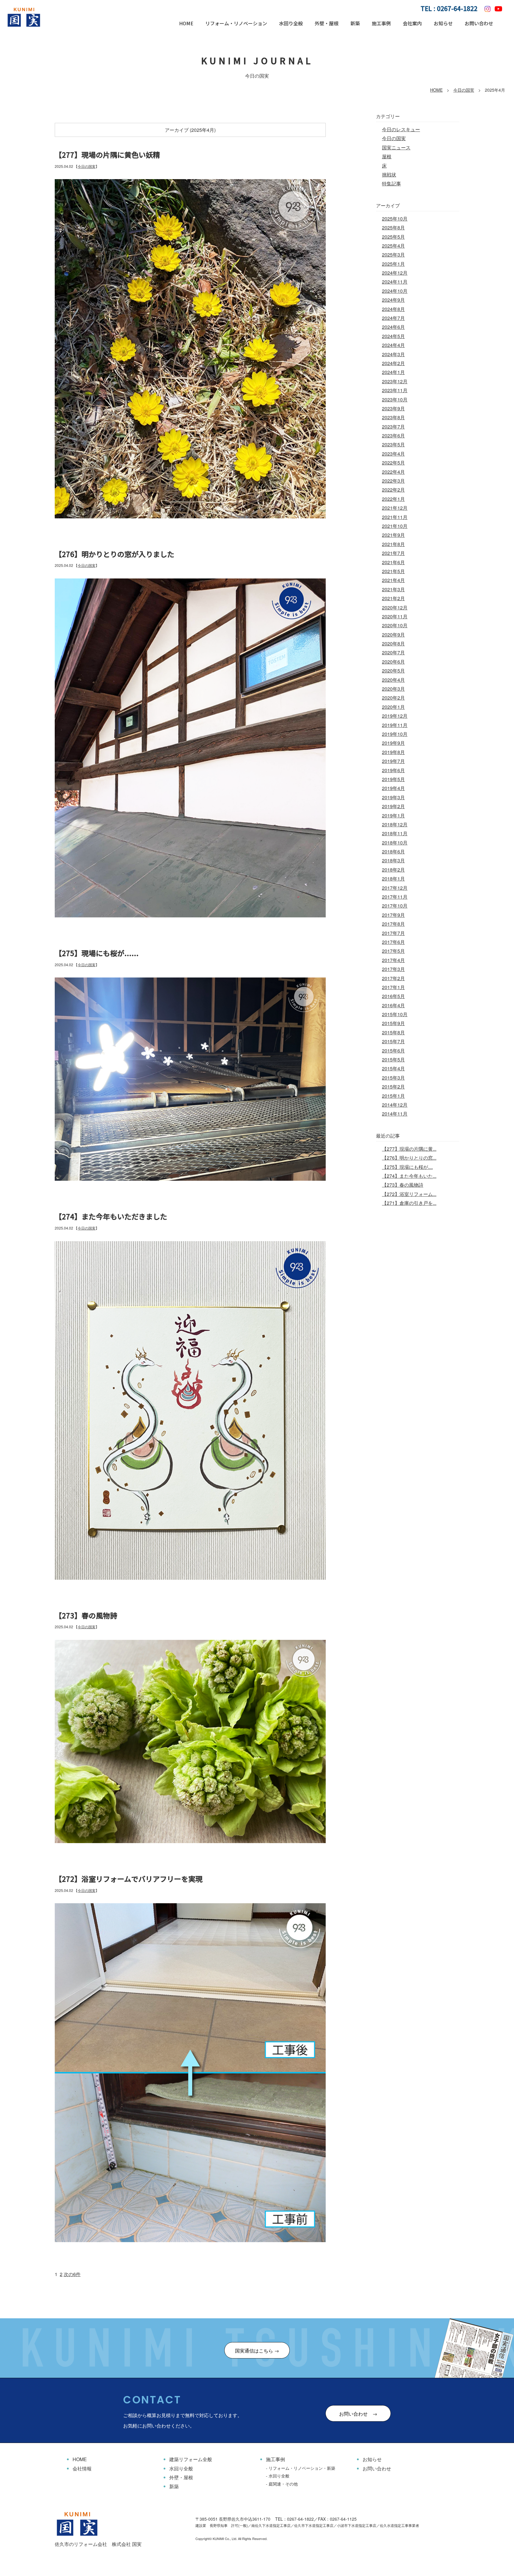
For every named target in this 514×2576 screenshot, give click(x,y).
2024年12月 (395, 273)
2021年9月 (393, 535)
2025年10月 (395, 219)
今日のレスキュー (401, 129)
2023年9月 (393, 408)
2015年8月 (393, 1032)
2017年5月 (393, 951)
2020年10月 (395, 625)
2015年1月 (393, 1096)
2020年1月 (393, 707)
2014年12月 (395, 1105)
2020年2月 (393, 698)
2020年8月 (393, 643)
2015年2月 (393, 1087)
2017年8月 (393, 924)
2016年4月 (393, 1005)
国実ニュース (396, 147)
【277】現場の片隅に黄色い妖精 (107, 155)
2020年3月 (393, 689)
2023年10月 (395, 399)
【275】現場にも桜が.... (407, 1167)
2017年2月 (393, 978)
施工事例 (381, 23)
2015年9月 (393, 1023)
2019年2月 (393, 806)
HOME (186, 23)
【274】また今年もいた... (409, 1176)
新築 (355, 23)
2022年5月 (393, 463)
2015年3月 (393, 1078)
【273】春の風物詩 (86, 1615)
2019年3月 (393, 797)
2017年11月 (395, 897)
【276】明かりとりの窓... (409, 1158)
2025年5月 (393, 237)
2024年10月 (395, 291)
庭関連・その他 (283, 2484)
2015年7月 (393, 1041)
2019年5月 (393, 779)
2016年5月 (393, 996)
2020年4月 (393, 680)
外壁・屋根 (327, 23)
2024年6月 (393, 327)
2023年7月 (393, 427)
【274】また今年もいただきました (111, 1216)
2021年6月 (393, 562)
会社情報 (82, 2468)
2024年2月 (393, 363)
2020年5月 (393, 671)
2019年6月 (393, 770)
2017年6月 (393, 942)
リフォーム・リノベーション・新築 (302, 2468)
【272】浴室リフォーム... (409, 1194)
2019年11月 (395, 725)
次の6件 (72, 2274)
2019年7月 (393, 761)
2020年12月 (395, 607)
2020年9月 (393, 635)
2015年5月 (393, 1059)
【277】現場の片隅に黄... (409, 1149)
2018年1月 (393, 879)
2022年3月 (393, 481)
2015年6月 (393, 1051)
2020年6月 (393, 662)
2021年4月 (393, 580)
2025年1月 (393, 264)
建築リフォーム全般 (191, 2459)
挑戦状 (389, 175)
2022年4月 (393, 472)
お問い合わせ (479, 23)
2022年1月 (393, 499)
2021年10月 (395, 526)
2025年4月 (393, 246)
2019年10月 (395, 734)
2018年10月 (395, 843)
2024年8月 (393, 309)
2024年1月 (393, 372)
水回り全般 (291, 23)
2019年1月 (393, 815)
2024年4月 (393, 345)
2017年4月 (393, 960)
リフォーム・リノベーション (236, 23)
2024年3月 (393, 354)
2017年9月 (393, 915)
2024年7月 (393, 318)
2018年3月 (393, 860)
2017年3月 (393, 969)
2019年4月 (393, 788)
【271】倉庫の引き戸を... (409, 1203)
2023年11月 (395, 390)
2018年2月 (393, 870)
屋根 (387, 156)
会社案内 (412, 23)
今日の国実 (464, 90)
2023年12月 (395, 381)
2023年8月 (393, 417)
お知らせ (443, 23)
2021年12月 (395, 508)
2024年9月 (393, 300)
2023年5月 (393, 444)
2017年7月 (393, 933)
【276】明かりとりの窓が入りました (115, 554)
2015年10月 (395, 1014)
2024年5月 (393, 336)
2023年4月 (393, 454)
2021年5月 (393, 571)
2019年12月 (395, 716)
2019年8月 (393, 752)
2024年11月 (395, 282)
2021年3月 (393, 589)
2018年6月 (393, 851)
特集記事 (391, 183)
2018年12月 (395, 824)
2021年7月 (393, 553)
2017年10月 (395, 906)
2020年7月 (393, 652)
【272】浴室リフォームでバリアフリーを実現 (129, 1879)
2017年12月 (395, 888)
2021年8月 (393, 544)
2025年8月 (393, 227)
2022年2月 (393, 490)
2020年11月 (395, 616)
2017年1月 (393, 987)
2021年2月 (393, 598)
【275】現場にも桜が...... (97, 953)
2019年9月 (393, 743)
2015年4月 (393, 1068)
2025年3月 (393, 255)
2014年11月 (395, 1114)
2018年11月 (395, 833)
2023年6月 (393, 435)
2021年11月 (395, 517)
